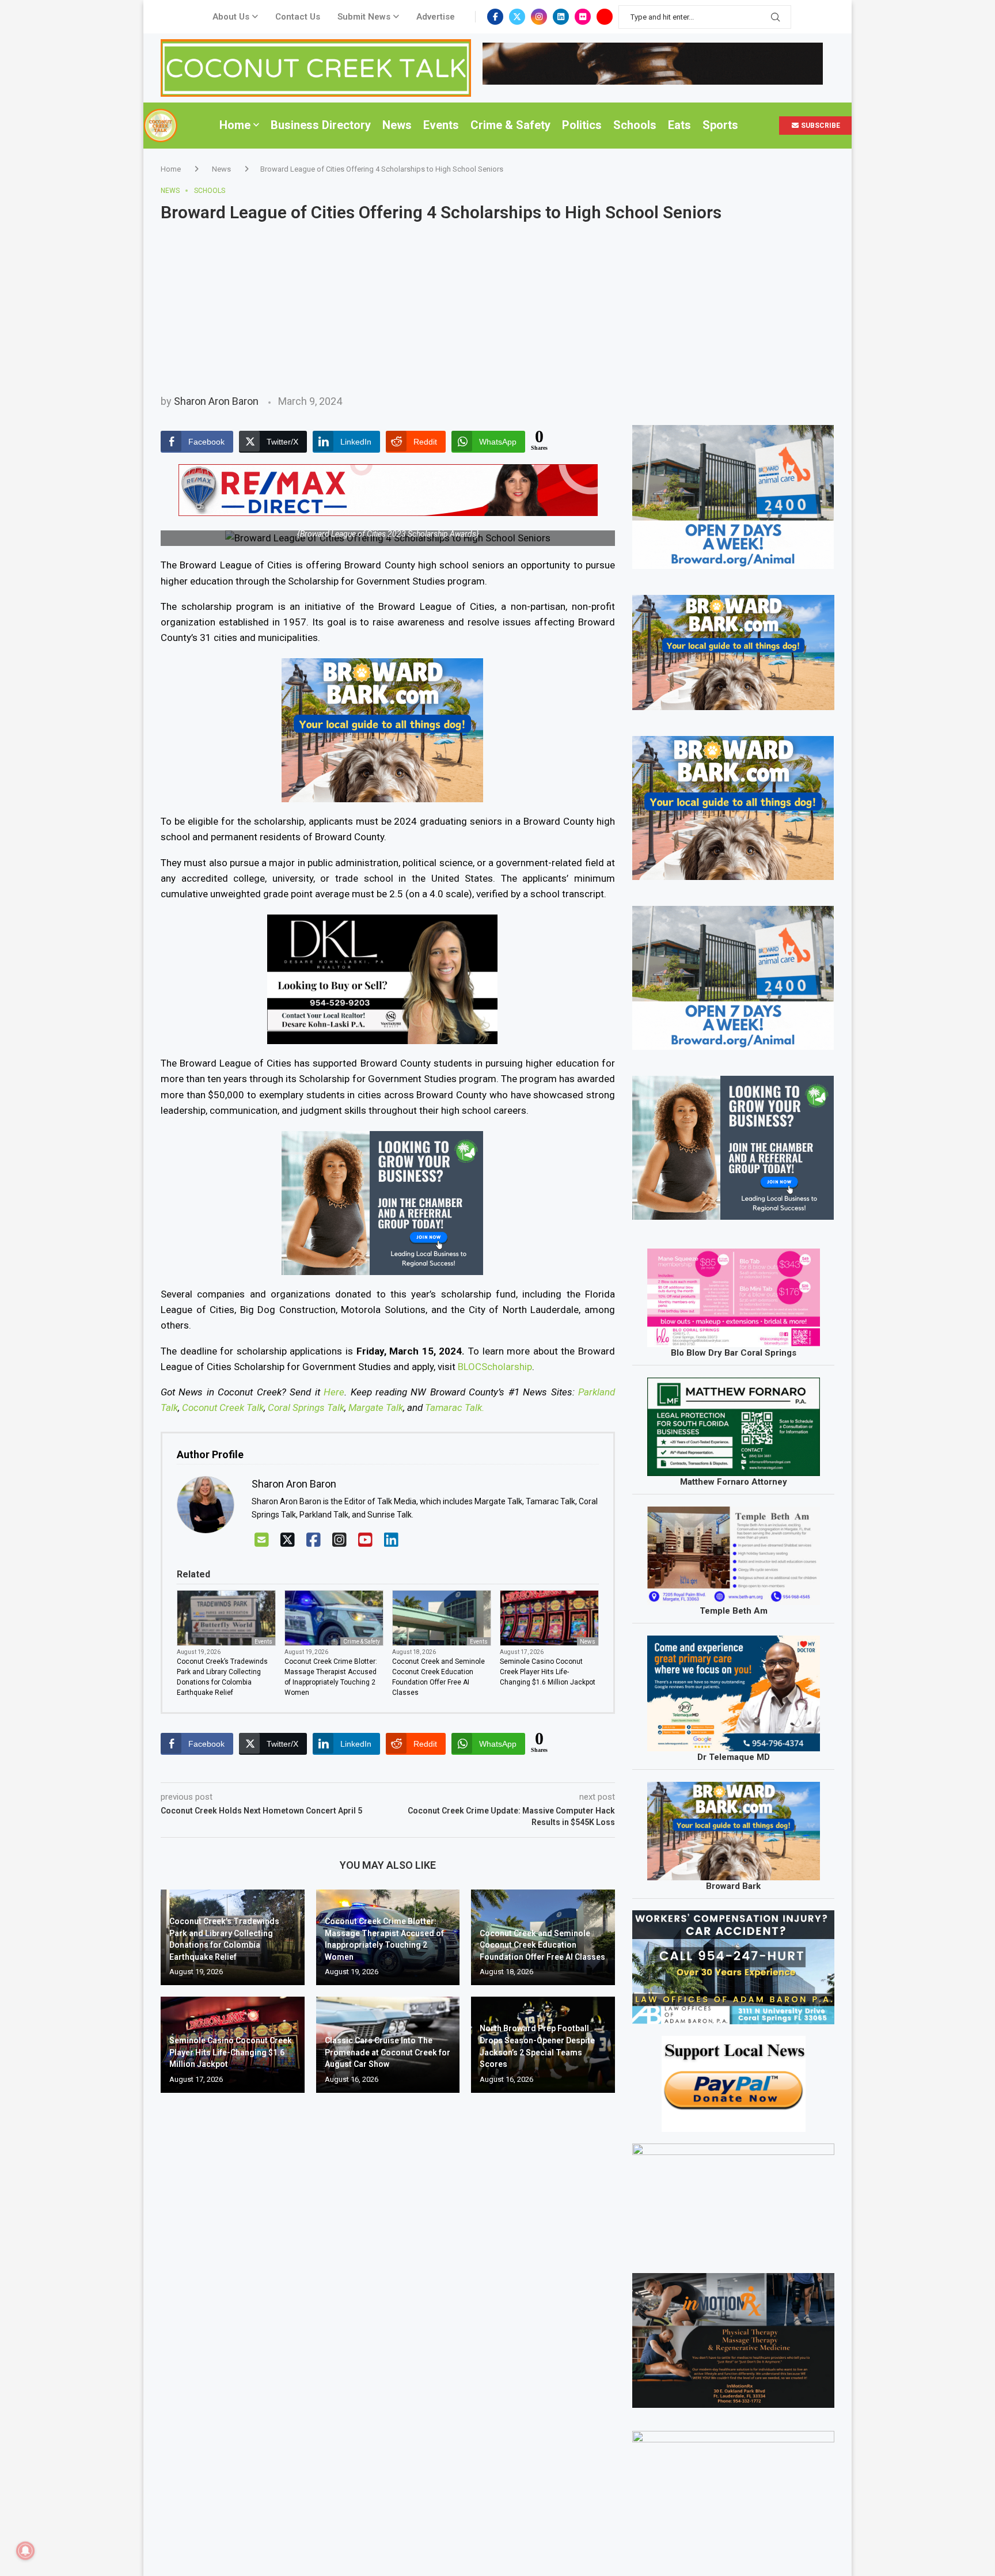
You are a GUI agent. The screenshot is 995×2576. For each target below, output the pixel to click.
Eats (679, 125)
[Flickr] (583, 17)
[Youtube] (605, 17)
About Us (231, 17)
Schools (635, 125)
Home (235, 125)
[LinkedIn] (391, 1540)
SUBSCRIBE (820, 126)
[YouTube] (365, 1540)
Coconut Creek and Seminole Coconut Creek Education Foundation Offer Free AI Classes (438, 1677)
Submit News (364, 17)
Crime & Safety (510, 125)
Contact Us (298, 17)
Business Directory (321, 125)
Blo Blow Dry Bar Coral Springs (734, 1353)
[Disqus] (388, 2268)
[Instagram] (539, 17)
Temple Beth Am (734, 1611)
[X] (288, 1540)
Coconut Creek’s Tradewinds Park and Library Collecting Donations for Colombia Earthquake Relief (222, 1677)
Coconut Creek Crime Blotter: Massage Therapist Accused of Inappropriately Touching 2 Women (331, 1677)
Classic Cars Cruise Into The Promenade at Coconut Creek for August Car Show (388, 2052)
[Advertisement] (498, 309)
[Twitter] (517, 17)
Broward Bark (733, 1886)
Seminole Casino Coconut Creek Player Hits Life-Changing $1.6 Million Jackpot (548, 1672)
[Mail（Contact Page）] (262, 1540)
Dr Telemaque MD (734, 1757)
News (397, 125)
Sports (720, 125)
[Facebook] (495, 17)
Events (441, 125)
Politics (582, 125)
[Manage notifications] (25, 2551)
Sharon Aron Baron (216, 401)
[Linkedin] (561, 17)
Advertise (436, 17)
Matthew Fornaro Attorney (734, 1482)
